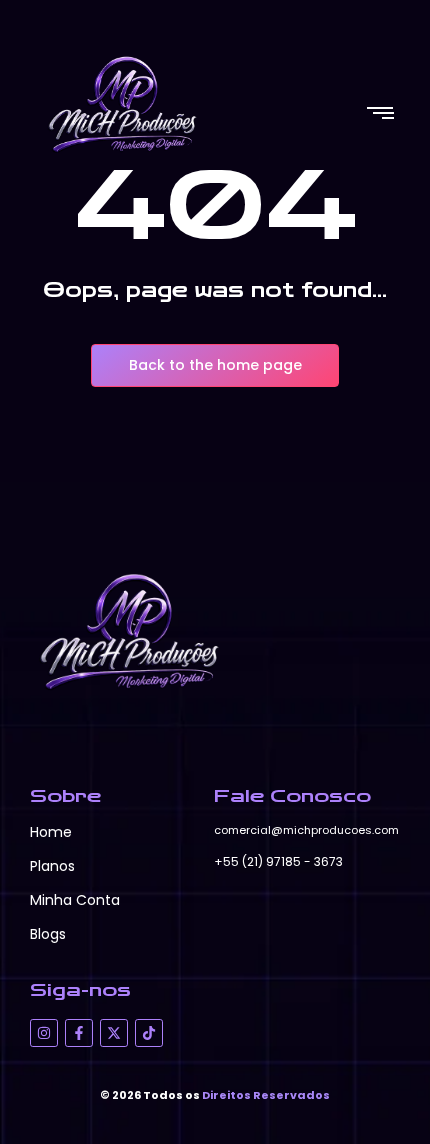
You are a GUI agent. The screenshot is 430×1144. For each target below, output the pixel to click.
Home (51, 832)
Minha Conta (75, 900)
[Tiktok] (149, 1033)
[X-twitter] (114, 1033)
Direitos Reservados (266, 1095)
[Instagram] (44, 1033)
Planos (52, 866)
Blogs (48, 934)
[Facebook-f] (79, 1033)
